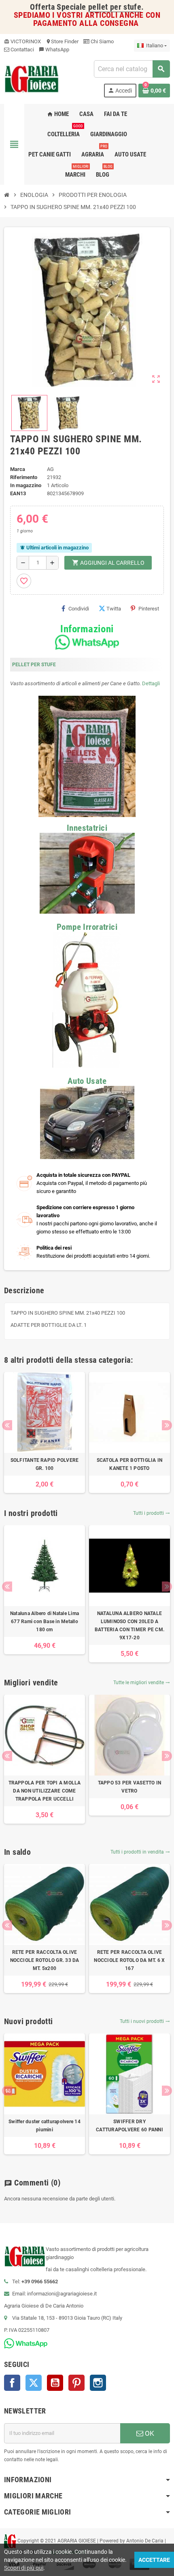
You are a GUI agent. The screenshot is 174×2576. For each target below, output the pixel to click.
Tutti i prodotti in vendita (140, 1852)
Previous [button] (7, 1425)
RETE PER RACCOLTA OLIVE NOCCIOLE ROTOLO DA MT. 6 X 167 (129, 1960)
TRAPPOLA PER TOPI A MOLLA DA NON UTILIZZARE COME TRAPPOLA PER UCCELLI (45, 1791)
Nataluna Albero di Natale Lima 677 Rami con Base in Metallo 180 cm (45, 1622)
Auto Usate (87, 1081)
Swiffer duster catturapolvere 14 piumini (45, 2126)
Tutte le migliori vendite (142, 1683)
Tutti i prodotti (152, 1513)
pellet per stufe (115, 7)
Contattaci (22, 50)
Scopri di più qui (24, 2568)
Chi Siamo (102, 41)
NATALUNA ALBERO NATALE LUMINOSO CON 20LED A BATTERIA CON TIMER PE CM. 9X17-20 (129, 1626)
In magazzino (26, 485)
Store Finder (62, 41)
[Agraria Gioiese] (32, 78)
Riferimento (24, 477)
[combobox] (132, 69)
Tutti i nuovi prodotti (145, 2021)
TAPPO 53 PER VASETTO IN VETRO (130, 1787)
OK (149, 2433)
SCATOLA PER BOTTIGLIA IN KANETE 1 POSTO (130, 1464)
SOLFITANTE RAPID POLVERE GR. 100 (45, 1464)
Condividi (79, 609)
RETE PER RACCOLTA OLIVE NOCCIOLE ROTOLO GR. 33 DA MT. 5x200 (45, 1960)
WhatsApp (54, 50)
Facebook (12, 2383)
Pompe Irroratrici (87, 927)
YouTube (55, 2383)
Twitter (34, 2383)
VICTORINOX (22, 41)
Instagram (98, 2383)
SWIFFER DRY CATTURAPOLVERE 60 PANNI (129, 2126)
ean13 (18, 493)
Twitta (114, 609)
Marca (18, 469)
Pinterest (149, 609)
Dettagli (151, 683)
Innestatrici (87, 828)
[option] (45, 1433)
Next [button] (167, 1425)
